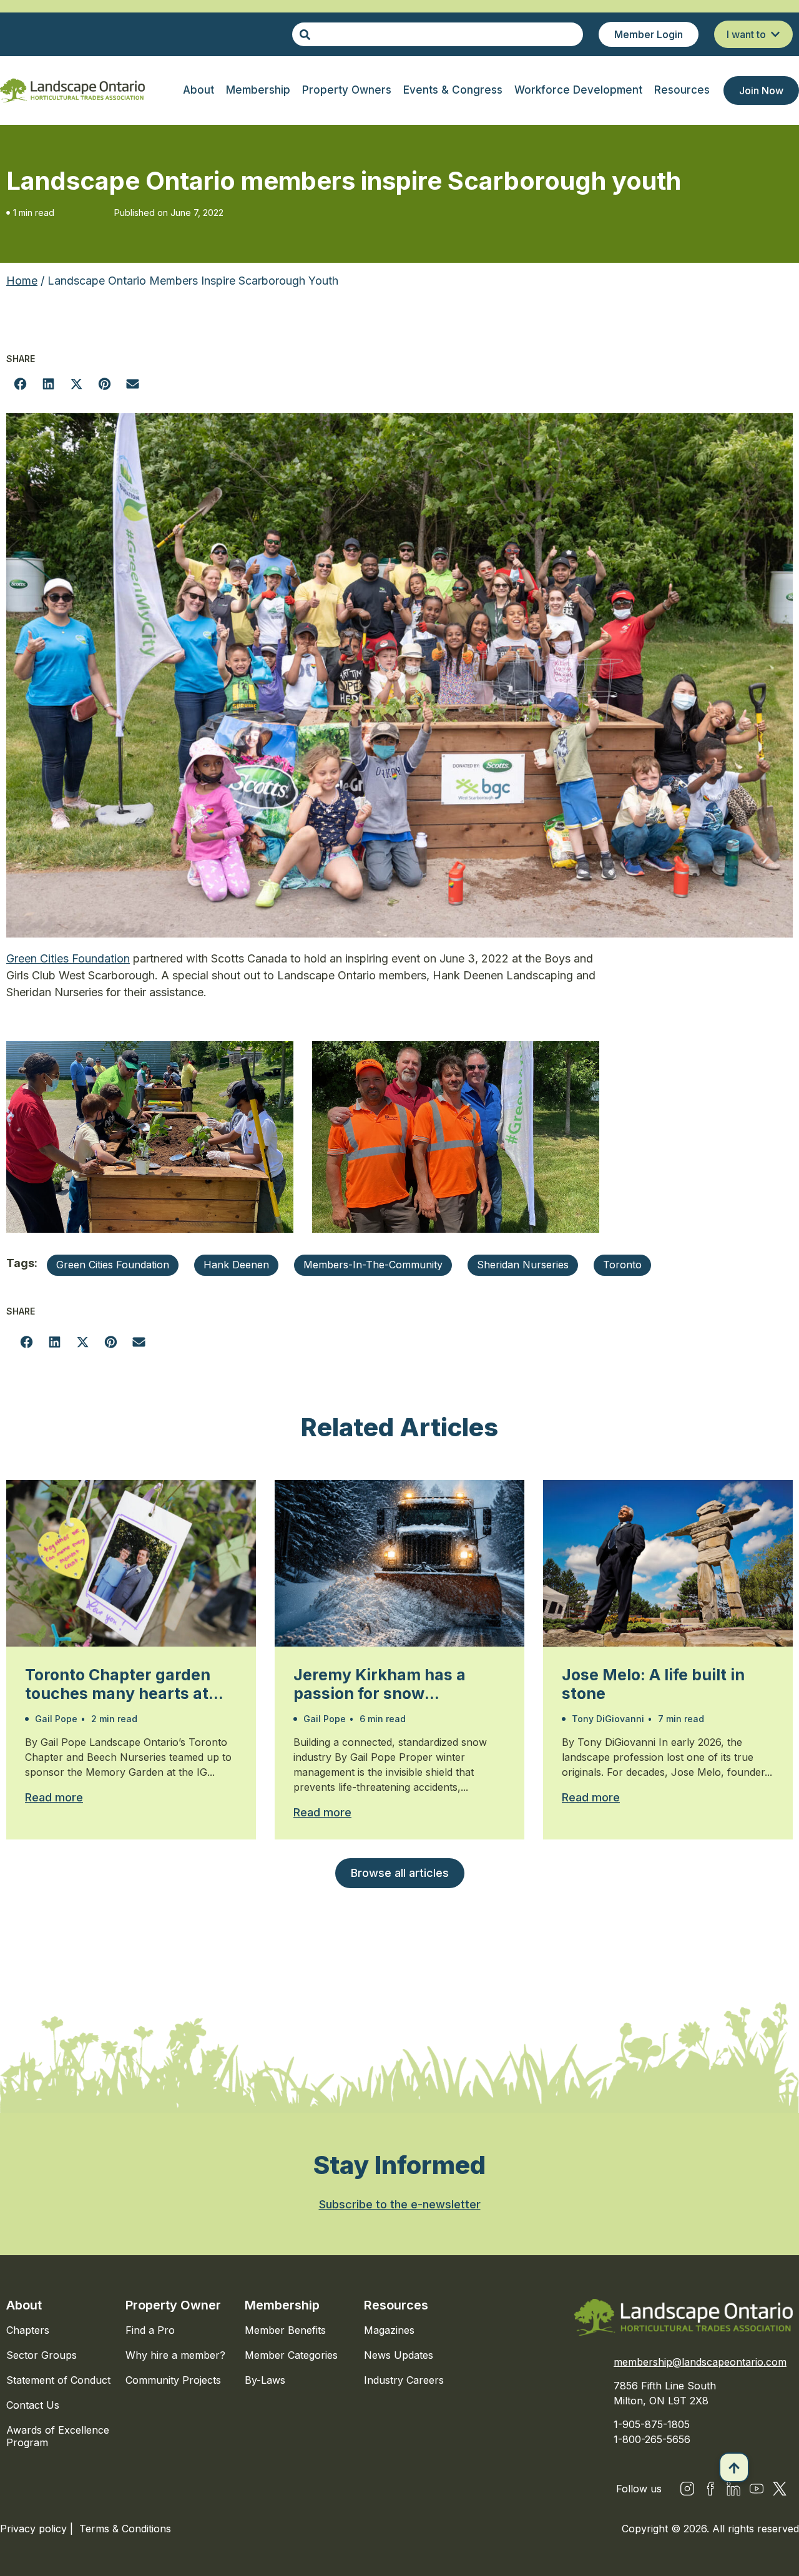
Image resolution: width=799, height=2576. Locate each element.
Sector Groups (42, 2355)
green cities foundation (113, 1265)
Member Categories (291, 2355)
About (24, 2305)
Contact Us (33, 2405)
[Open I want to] (775, 34)
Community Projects (173, 2380)
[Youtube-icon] (757, 2489)
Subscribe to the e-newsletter (400, 2204)
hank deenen (236, 1265)
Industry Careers (404, 2380)
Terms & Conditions (125, 2529)
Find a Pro (150, 2330)
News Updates (399, 2355)
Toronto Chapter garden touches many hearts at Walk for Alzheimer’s (118, 1684)
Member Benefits (285, 2330)
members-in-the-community (373, 1265)
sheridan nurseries (523, 1265)
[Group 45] (780, 2489)
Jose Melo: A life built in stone (653, 1684)
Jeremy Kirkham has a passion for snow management (380, 1684)
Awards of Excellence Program (58, 2436)
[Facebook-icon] (710, 2489)
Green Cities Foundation (68, 958)
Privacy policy (35, 2529)
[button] (20, 384)
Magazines (389, 2330)
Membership (282, 2305)
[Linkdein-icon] (733, 2489)
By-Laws (265, 2380)
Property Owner (173, 2305)
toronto (622, 1265)
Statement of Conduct (58, 2380)
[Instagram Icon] (687, 2489)
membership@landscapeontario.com (700, 2362)
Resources (396, 2305)
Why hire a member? (175, 2355)
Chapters (28, 2330)
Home (22, 281)
